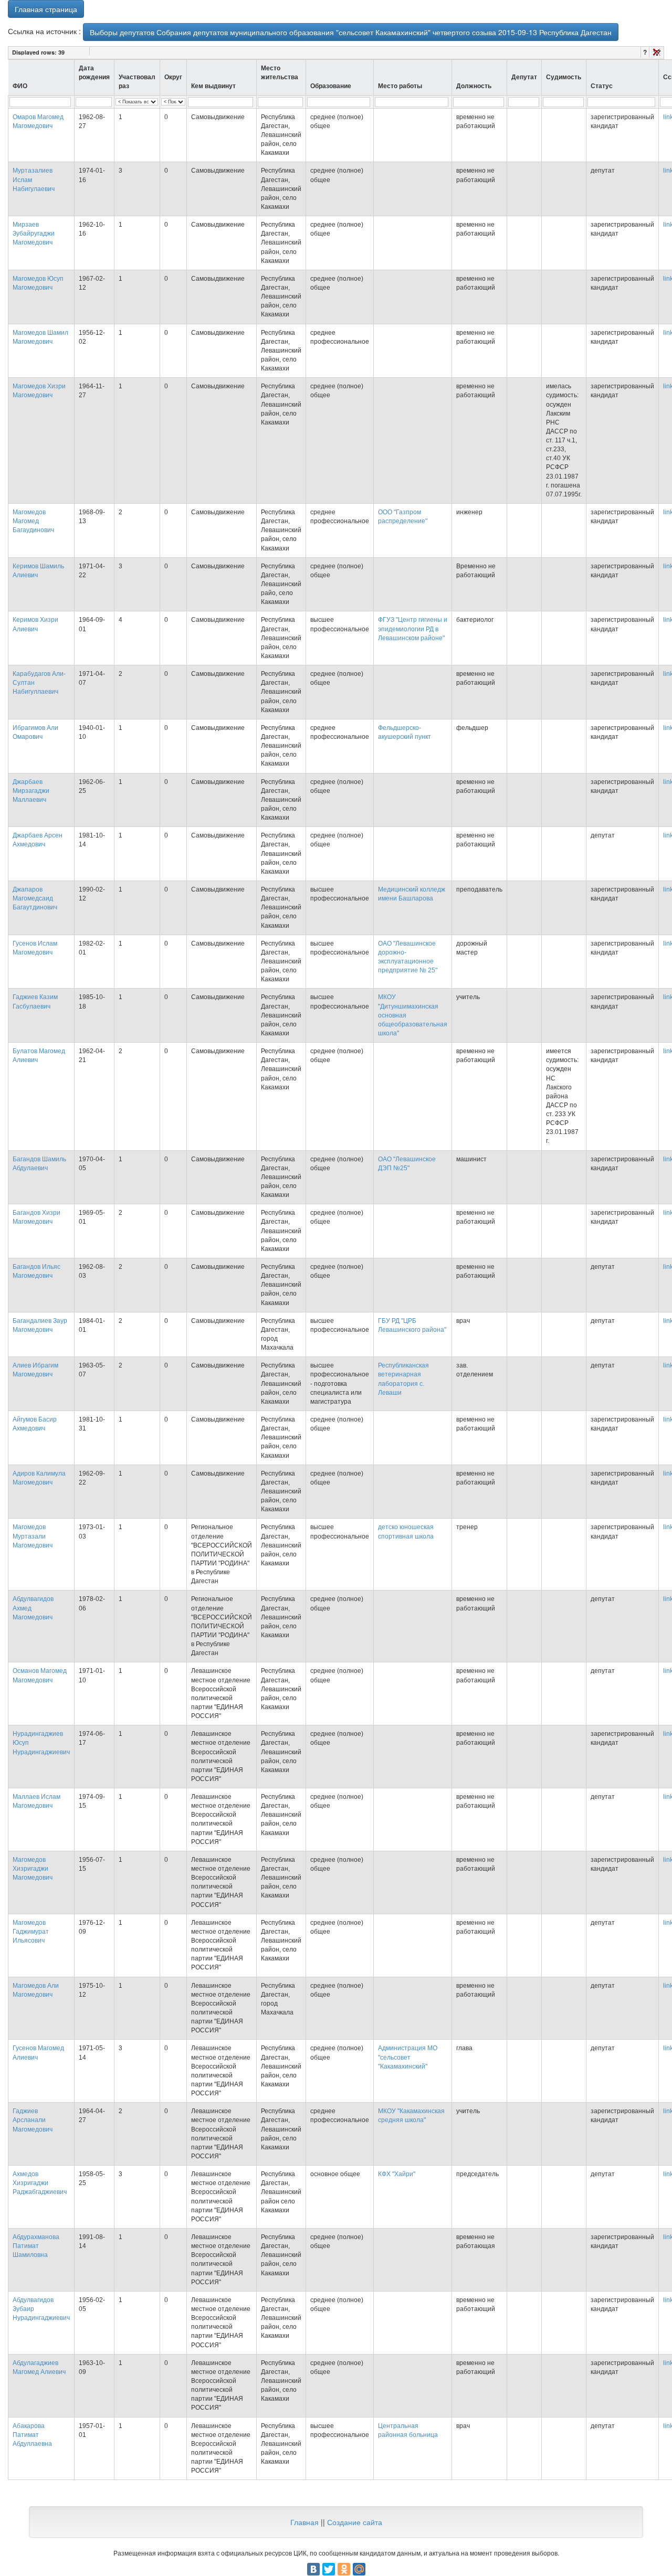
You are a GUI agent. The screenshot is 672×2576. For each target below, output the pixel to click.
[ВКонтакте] (313, 2569)
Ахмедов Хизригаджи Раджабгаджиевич (40, 2183)
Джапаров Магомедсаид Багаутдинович (35, 898)
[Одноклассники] (344, 2569)
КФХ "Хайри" (397, 2174)
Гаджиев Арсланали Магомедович (33, 2120)
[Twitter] (329, 2569)
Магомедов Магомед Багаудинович (33, 521)
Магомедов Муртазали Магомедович (33, 1536)
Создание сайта (355, 2522)
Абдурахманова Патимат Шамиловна (36, 2246)
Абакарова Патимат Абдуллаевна (32, 2435)
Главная (304, 2522)
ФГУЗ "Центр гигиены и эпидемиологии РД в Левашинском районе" (413, 629)
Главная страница (46, 9)
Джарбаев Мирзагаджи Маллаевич (31, 791)
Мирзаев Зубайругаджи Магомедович (34, 234)
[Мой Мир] (359, 2569)
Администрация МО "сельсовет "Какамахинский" (408, 2057)
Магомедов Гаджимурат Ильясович (31, 1932)
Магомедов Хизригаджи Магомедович (33, 1869)
